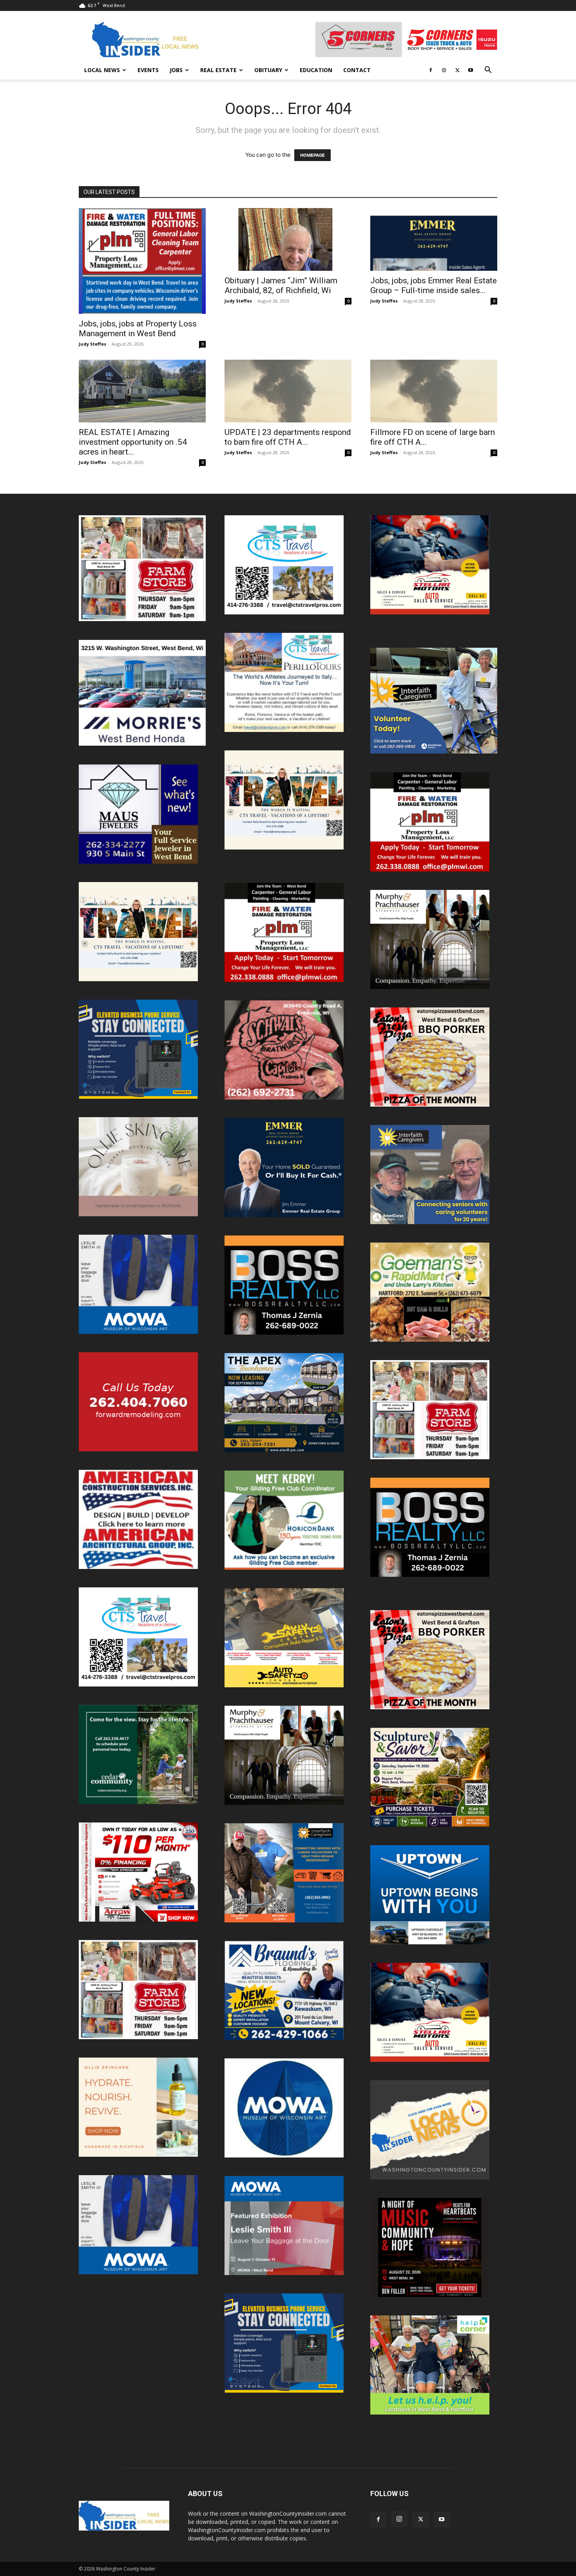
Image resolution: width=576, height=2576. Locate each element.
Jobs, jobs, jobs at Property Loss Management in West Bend (138, 329)
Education (316, 70)
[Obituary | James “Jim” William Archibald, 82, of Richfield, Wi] (288, 239)
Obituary (268, 70)
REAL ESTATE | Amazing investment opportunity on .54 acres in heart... (133, 442)
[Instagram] (444, 70)
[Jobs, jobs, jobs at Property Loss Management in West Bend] (142, 261)
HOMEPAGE (312, 155)
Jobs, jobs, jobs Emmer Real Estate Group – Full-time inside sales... (434, 285)
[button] (488, 71)
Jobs (176, 70)
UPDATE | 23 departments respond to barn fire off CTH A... (288, 437)
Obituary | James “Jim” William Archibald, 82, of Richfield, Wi (281, 285)
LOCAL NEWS (102, 70)
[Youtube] (471, 70)
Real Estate (218, 70)
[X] (457, 70)
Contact (357, 70)
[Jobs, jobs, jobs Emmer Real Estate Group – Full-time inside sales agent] (434, 239)
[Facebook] (431, 70)
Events (148, 70)
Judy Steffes (92, 344)
